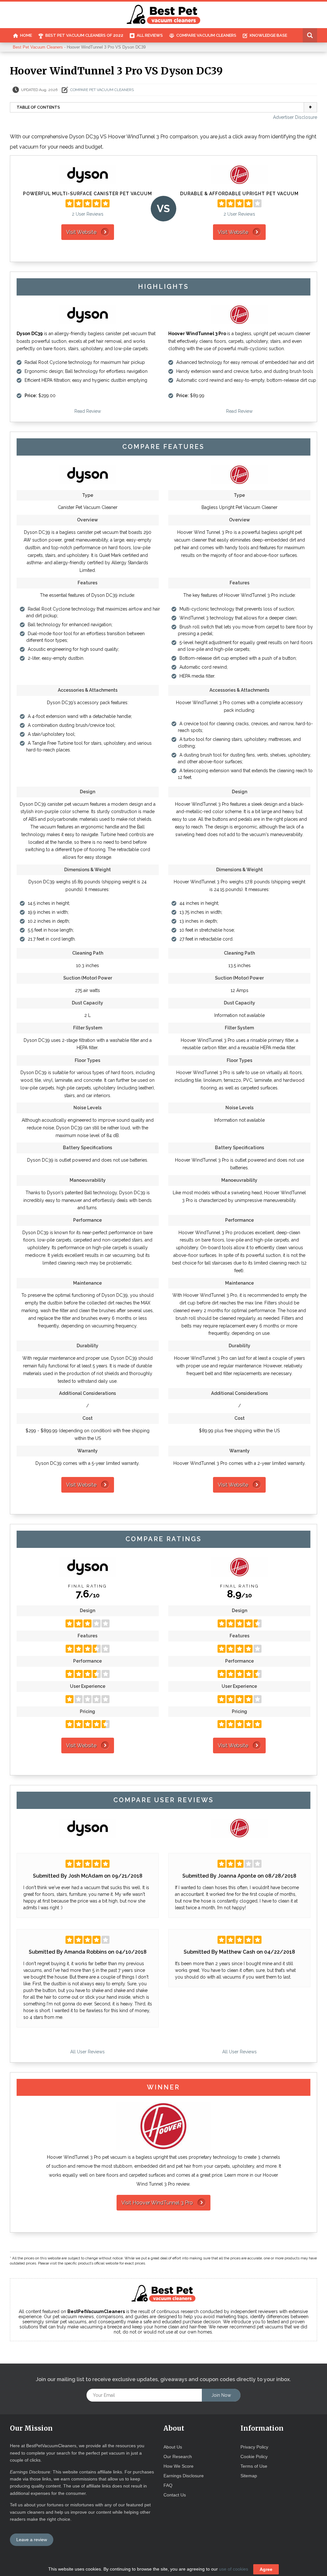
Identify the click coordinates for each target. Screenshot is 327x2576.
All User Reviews (87, 2052)
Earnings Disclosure (184, 2476)
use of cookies (234, 2569)
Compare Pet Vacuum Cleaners (102, 90)
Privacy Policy (254, 2447)
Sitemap (249, 2476)
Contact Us (175, 2495)
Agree (266, 2569)
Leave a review (32, 2540)
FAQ (168, 2485)
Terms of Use (254, 2466)
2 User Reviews (88, 214)
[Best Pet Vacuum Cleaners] (164, 15)
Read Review (88, 411)
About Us (173, 2447)
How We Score (179, 2466)
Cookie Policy (254, 2457)
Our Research (178, 2457)
